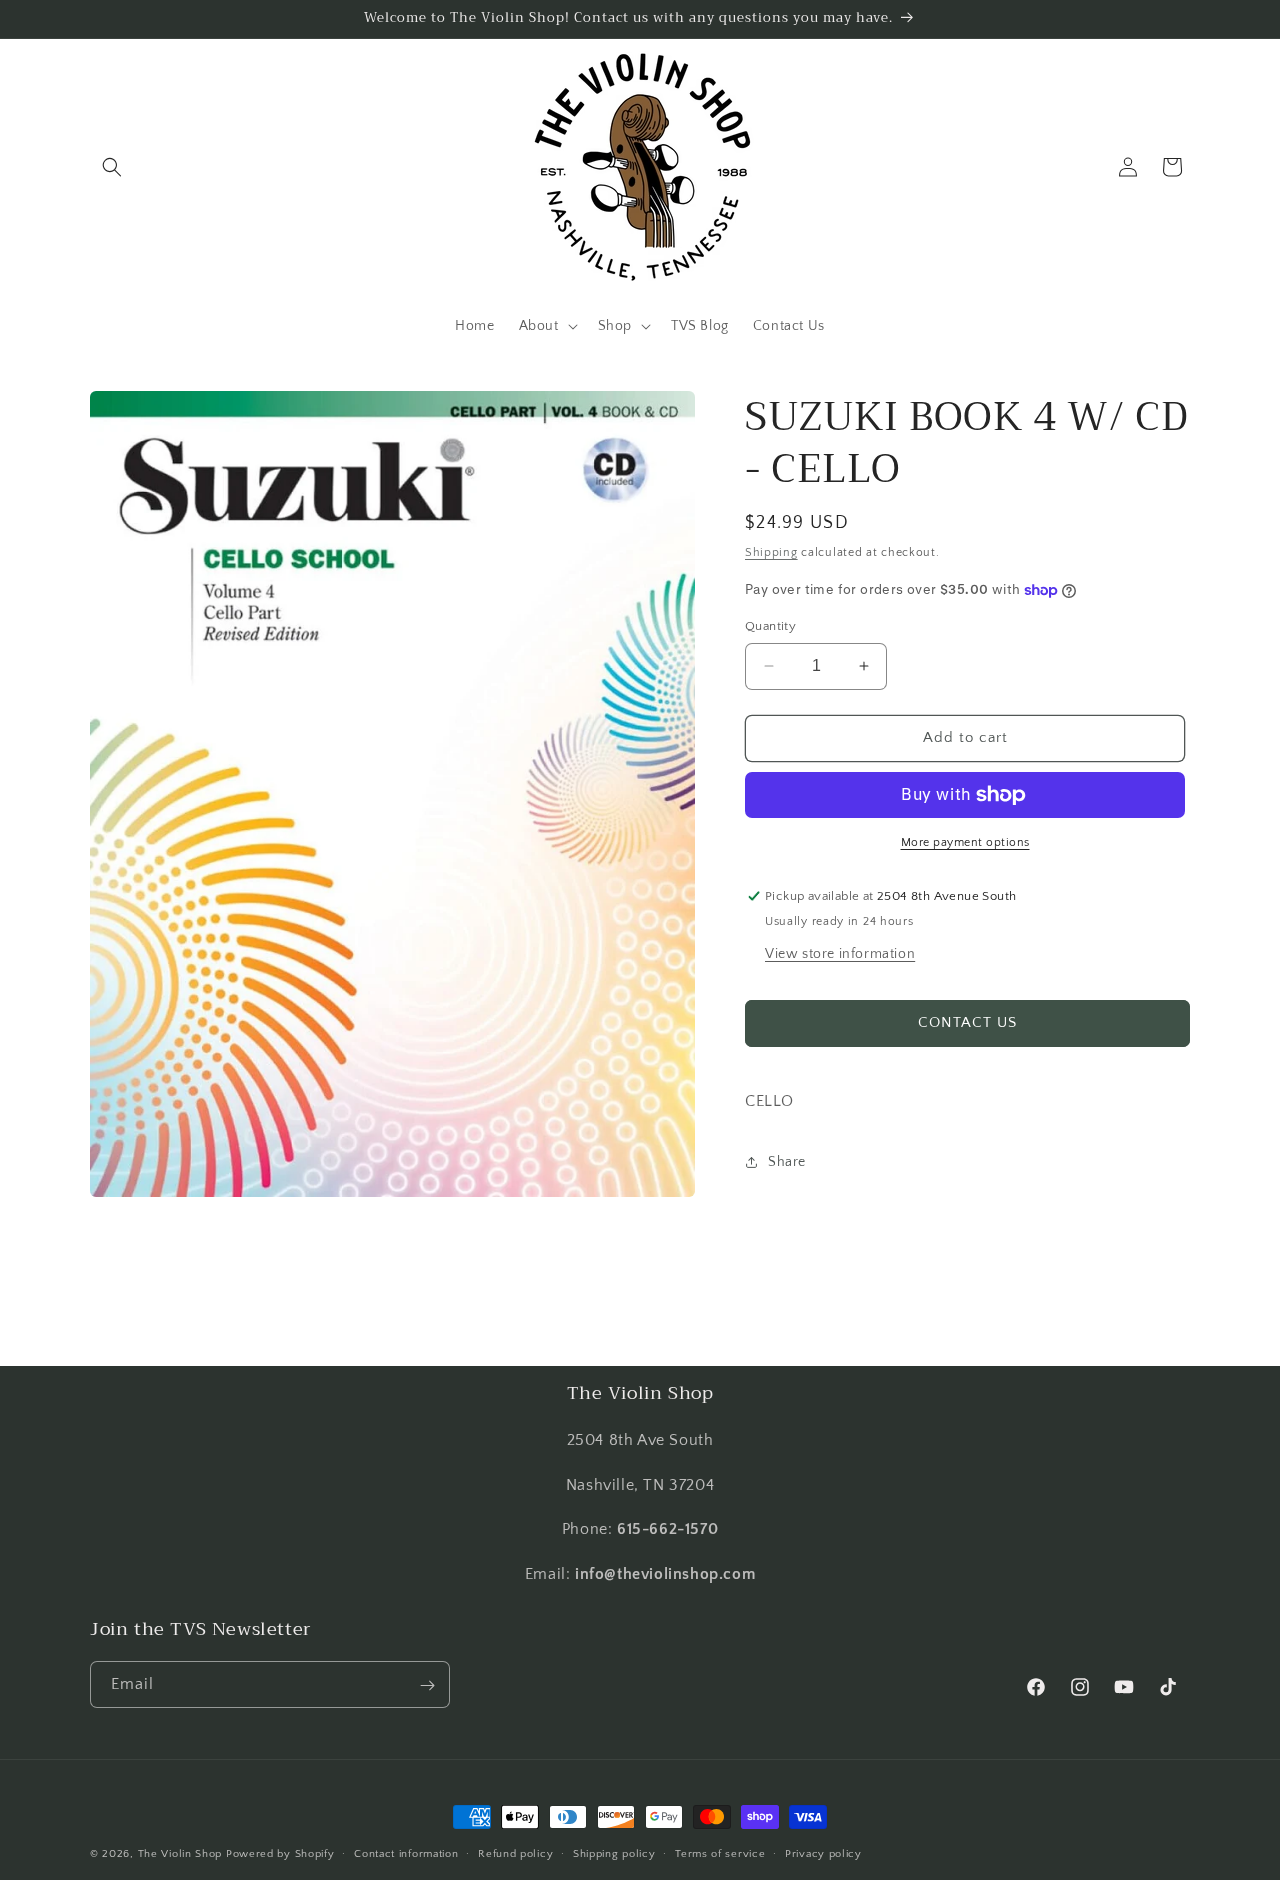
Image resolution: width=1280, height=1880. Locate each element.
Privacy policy (823, 1853)
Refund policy (515, 1853)
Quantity (770, 626)
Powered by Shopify (280, 1854)
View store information (840, 954)
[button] (112, 167)
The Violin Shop (180, 1854)
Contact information (406, 1853)
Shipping (771, 552)
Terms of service (720, 1853)
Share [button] (787, 1162)
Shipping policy (614, 1853)
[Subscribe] (427, 1685)
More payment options (965, 842)
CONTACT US (967, 1022)
